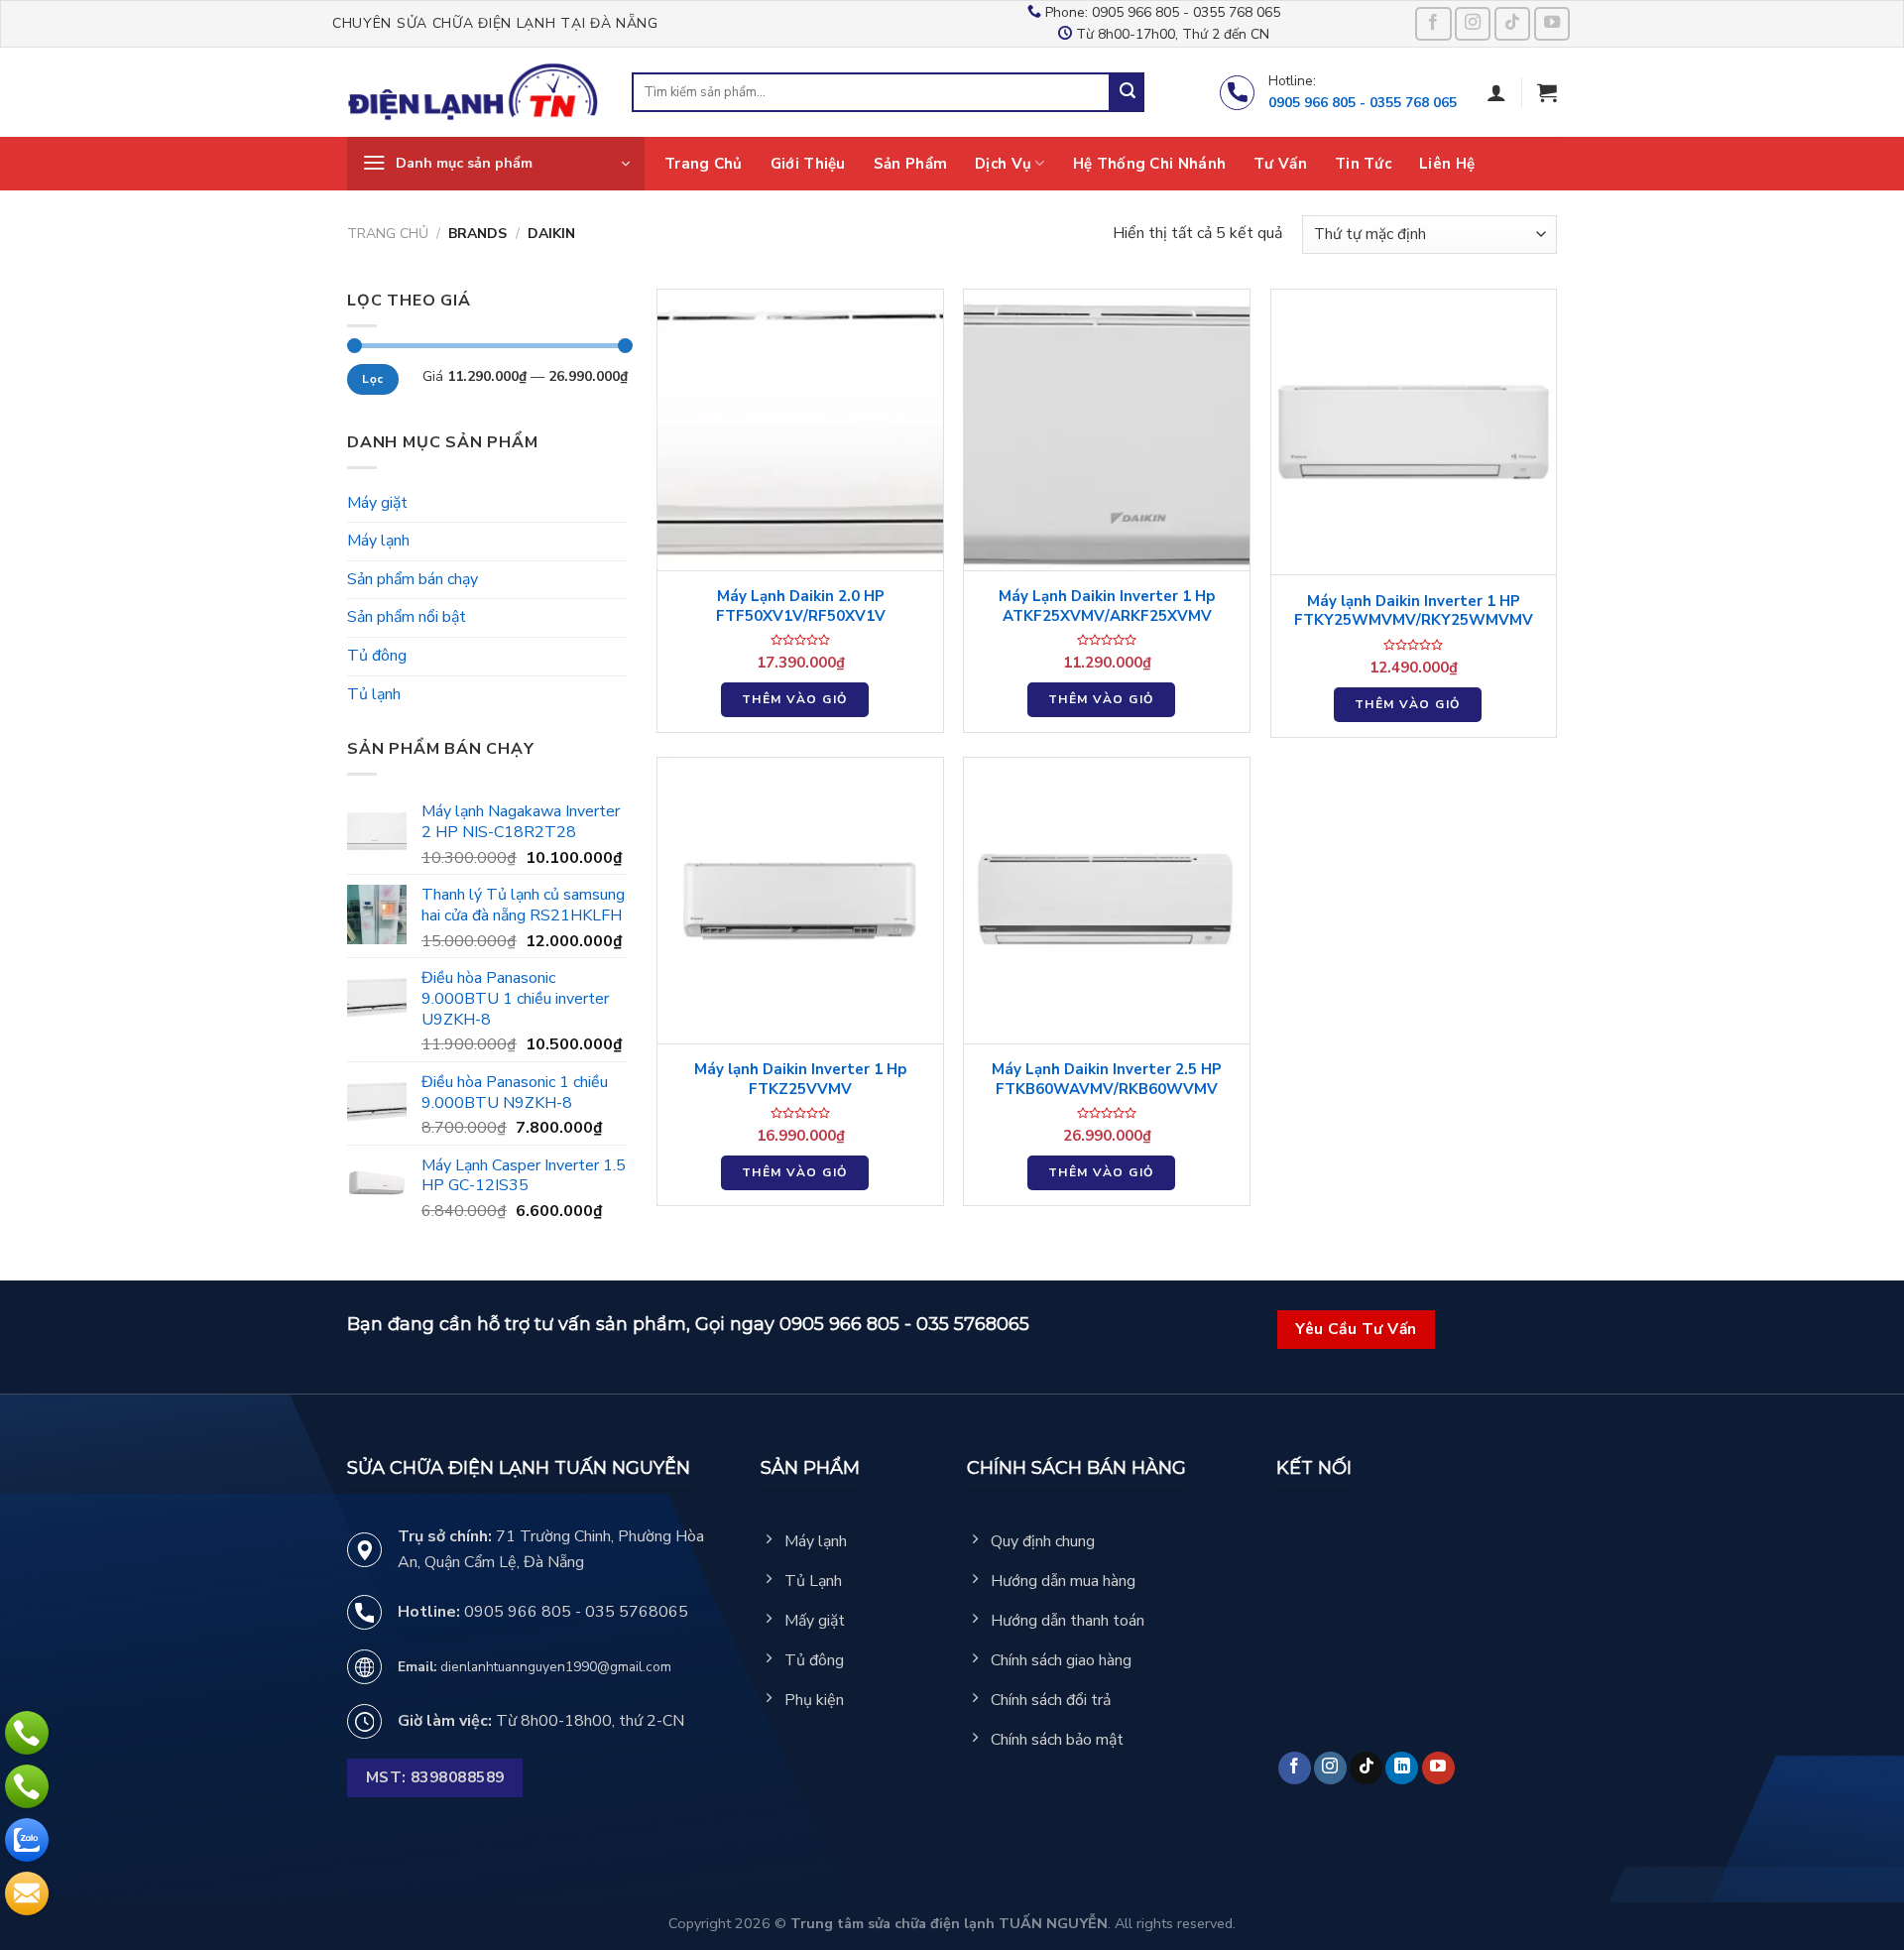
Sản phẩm (910, 164)
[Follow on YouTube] (1552, 24)
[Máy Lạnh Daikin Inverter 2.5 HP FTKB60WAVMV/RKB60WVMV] (1107, 901)
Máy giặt (377, 503)
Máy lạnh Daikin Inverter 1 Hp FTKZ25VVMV (800, 1080)
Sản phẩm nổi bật (407, 617)
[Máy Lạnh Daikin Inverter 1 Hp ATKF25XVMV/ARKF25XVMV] (1107, 430)
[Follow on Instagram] (1473, 24)
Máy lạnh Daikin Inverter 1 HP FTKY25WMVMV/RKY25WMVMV (1414, 611)
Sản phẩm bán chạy (413, 579)
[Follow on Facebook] (1433, 24)
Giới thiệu (808, 164)
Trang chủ (704, 164)
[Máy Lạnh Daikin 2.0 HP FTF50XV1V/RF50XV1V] (800, 430)
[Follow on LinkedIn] (1402, 1768)
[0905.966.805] (27, 1733)
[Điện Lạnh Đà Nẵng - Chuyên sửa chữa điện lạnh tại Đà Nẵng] (475, 93)
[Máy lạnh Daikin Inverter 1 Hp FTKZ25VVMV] (800, 901)
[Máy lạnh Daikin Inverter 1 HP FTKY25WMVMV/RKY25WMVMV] (1414, 432)
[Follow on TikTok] (1513, 24)
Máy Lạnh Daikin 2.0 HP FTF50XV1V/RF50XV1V (801, 607)
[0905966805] (27, 1840)
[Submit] (1128, 92)
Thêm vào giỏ (795, 699)
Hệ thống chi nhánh (1149, 164)
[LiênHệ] (27, 1893)
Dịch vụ (1003, 164)
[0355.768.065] (27, 1786)
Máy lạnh (378, 541)
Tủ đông (377, 656)
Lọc (372, 379)
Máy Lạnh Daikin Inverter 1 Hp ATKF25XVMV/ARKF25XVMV (1107, 607)
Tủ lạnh (374, 694)
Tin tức (1363, 164)
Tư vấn (1280, 164)
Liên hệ (1447, 164)
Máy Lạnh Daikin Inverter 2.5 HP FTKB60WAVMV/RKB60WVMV (1107, 1080)
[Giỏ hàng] (1547, 92)
